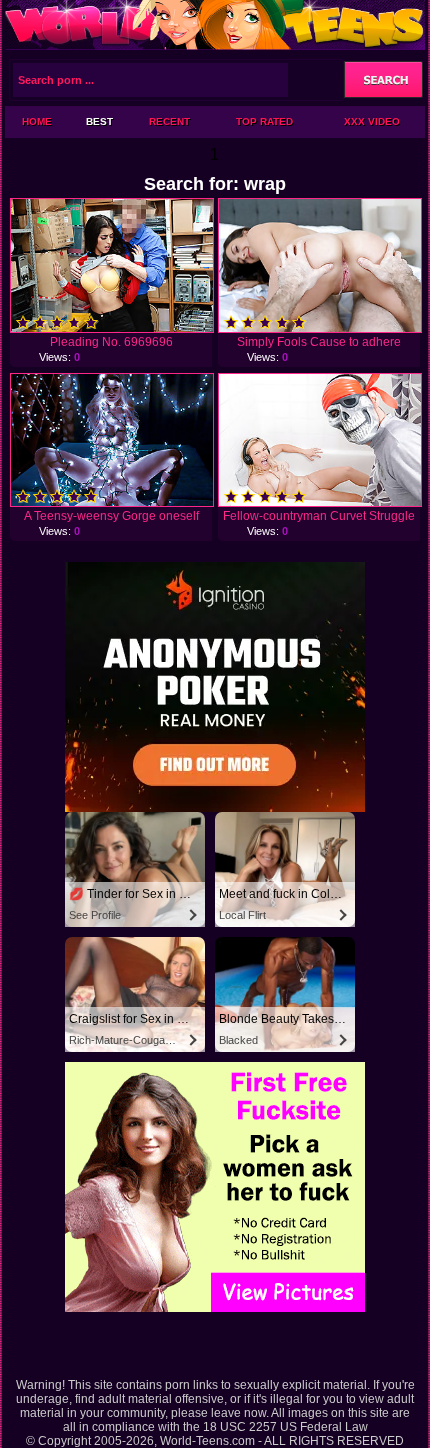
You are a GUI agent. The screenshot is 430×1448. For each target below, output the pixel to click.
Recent (169, 121)
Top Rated (264, 121)
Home (37, 121)
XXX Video (372, 121)
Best (99, 121)
